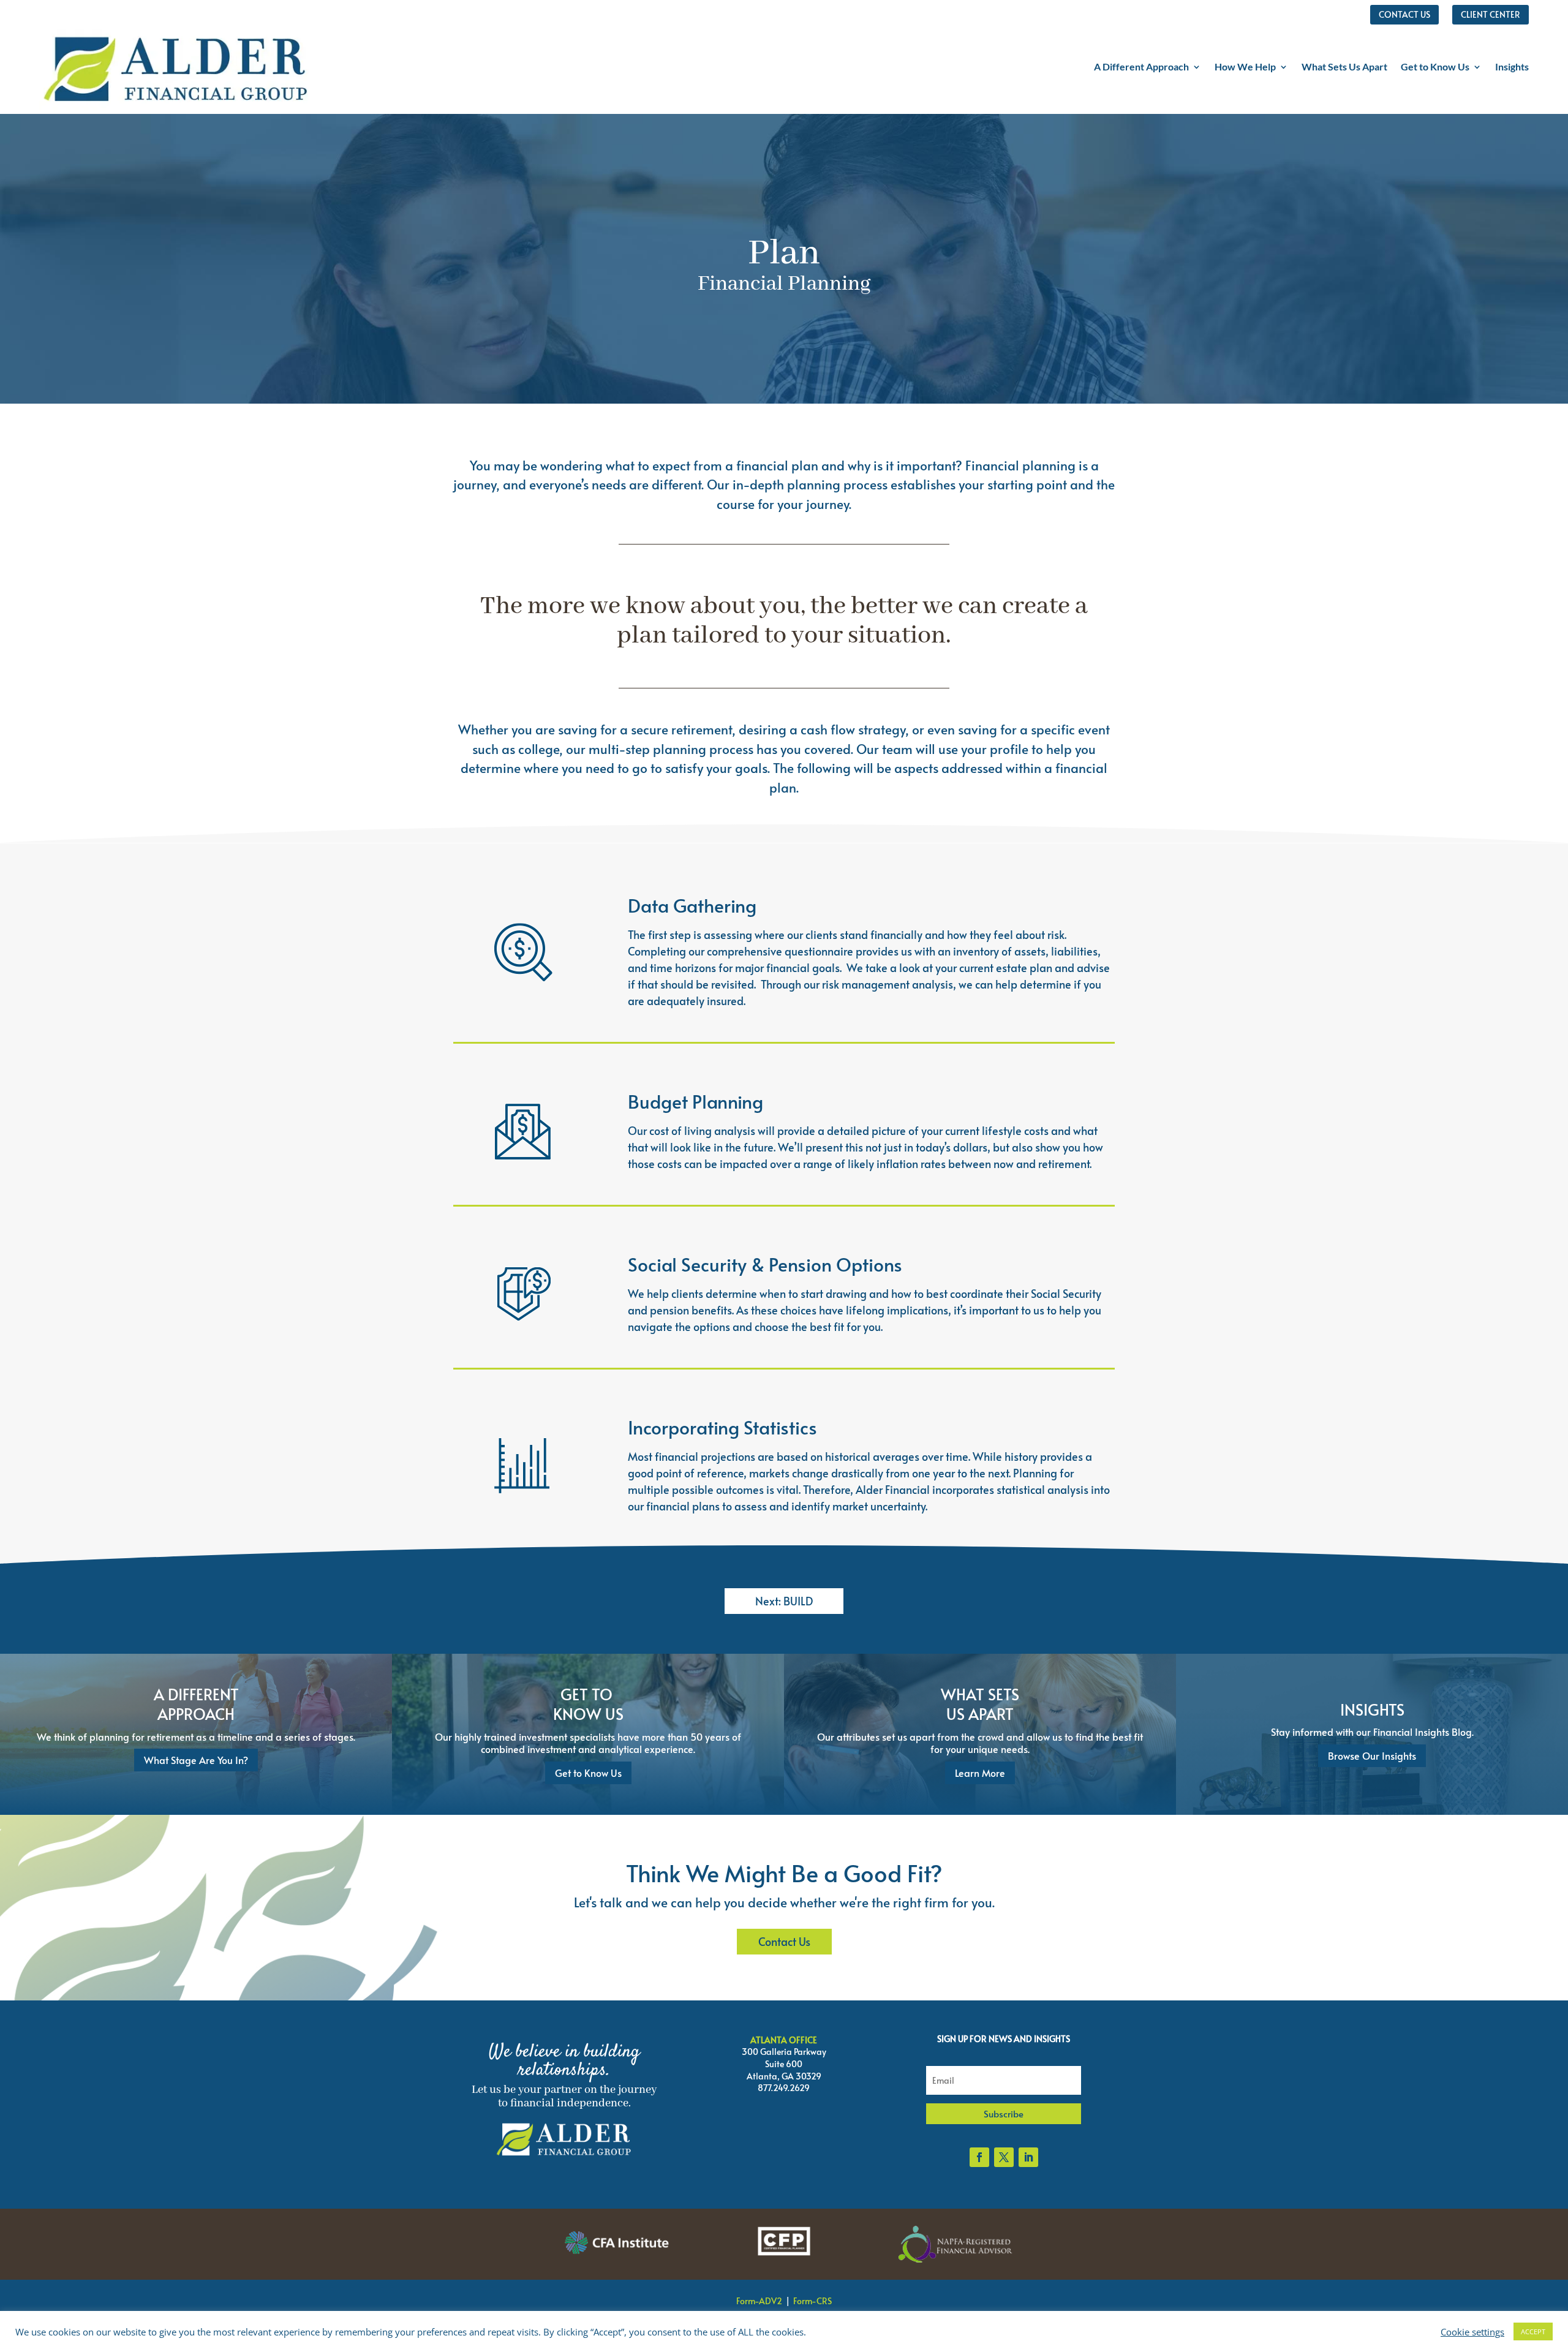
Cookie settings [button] (1472, 2332)
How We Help (1245, 66)
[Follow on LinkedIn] (1028, 2157)
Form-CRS (812, 2301)
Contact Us (784, 1941)
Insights (1512, 66)
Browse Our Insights (1372, 1755)
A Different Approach (1141, 66)
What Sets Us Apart (1344, 66)
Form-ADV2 (759, 2301)
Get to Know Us (1435, 66)
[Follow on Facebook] (979, 2157)
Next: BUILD (784, 1601)
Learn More (980, 1773)
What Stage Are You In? (196, 1760)
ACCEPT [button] (1533, 2331)
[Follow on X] (1004, 2157)
